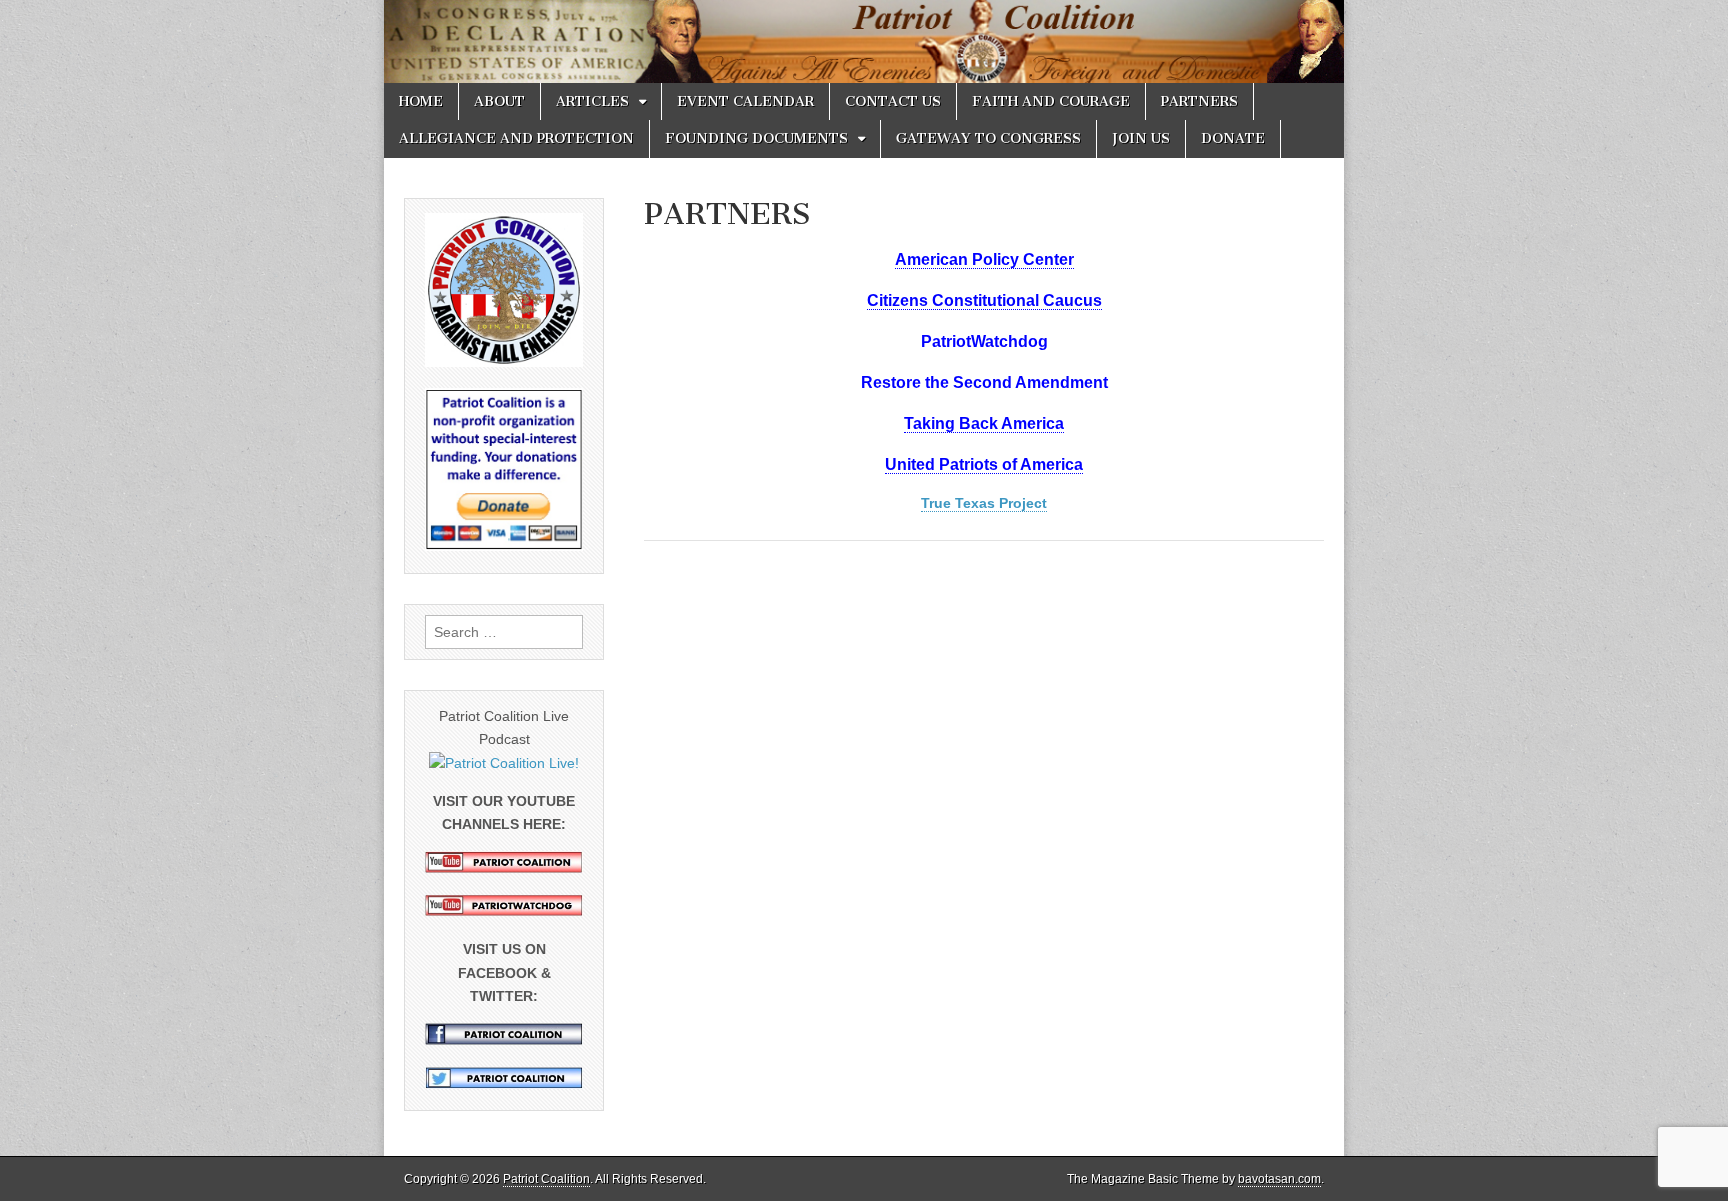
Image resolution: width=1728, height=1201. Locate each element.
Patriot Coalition (546, 1179)
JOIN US (1141, 138)
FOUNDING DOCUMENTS (756, 138)
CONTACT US (893, 101)
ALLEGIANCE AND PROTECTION (516, 138)
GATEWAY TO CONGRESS (988, 138)
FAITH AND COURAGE (1051, 101)
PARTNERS (1199, 101)
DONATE (1233, 138)
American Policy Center (984, 259)
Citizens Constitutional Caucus (984, 300)
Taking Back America (984, 423)
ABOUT (499, 101)
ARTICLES (592, 101)
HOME (421, 101)
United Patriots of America (984, 464)
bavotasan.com (1279, 1179)
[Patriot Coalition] (864, 41)
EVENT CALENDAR (745, 101)
